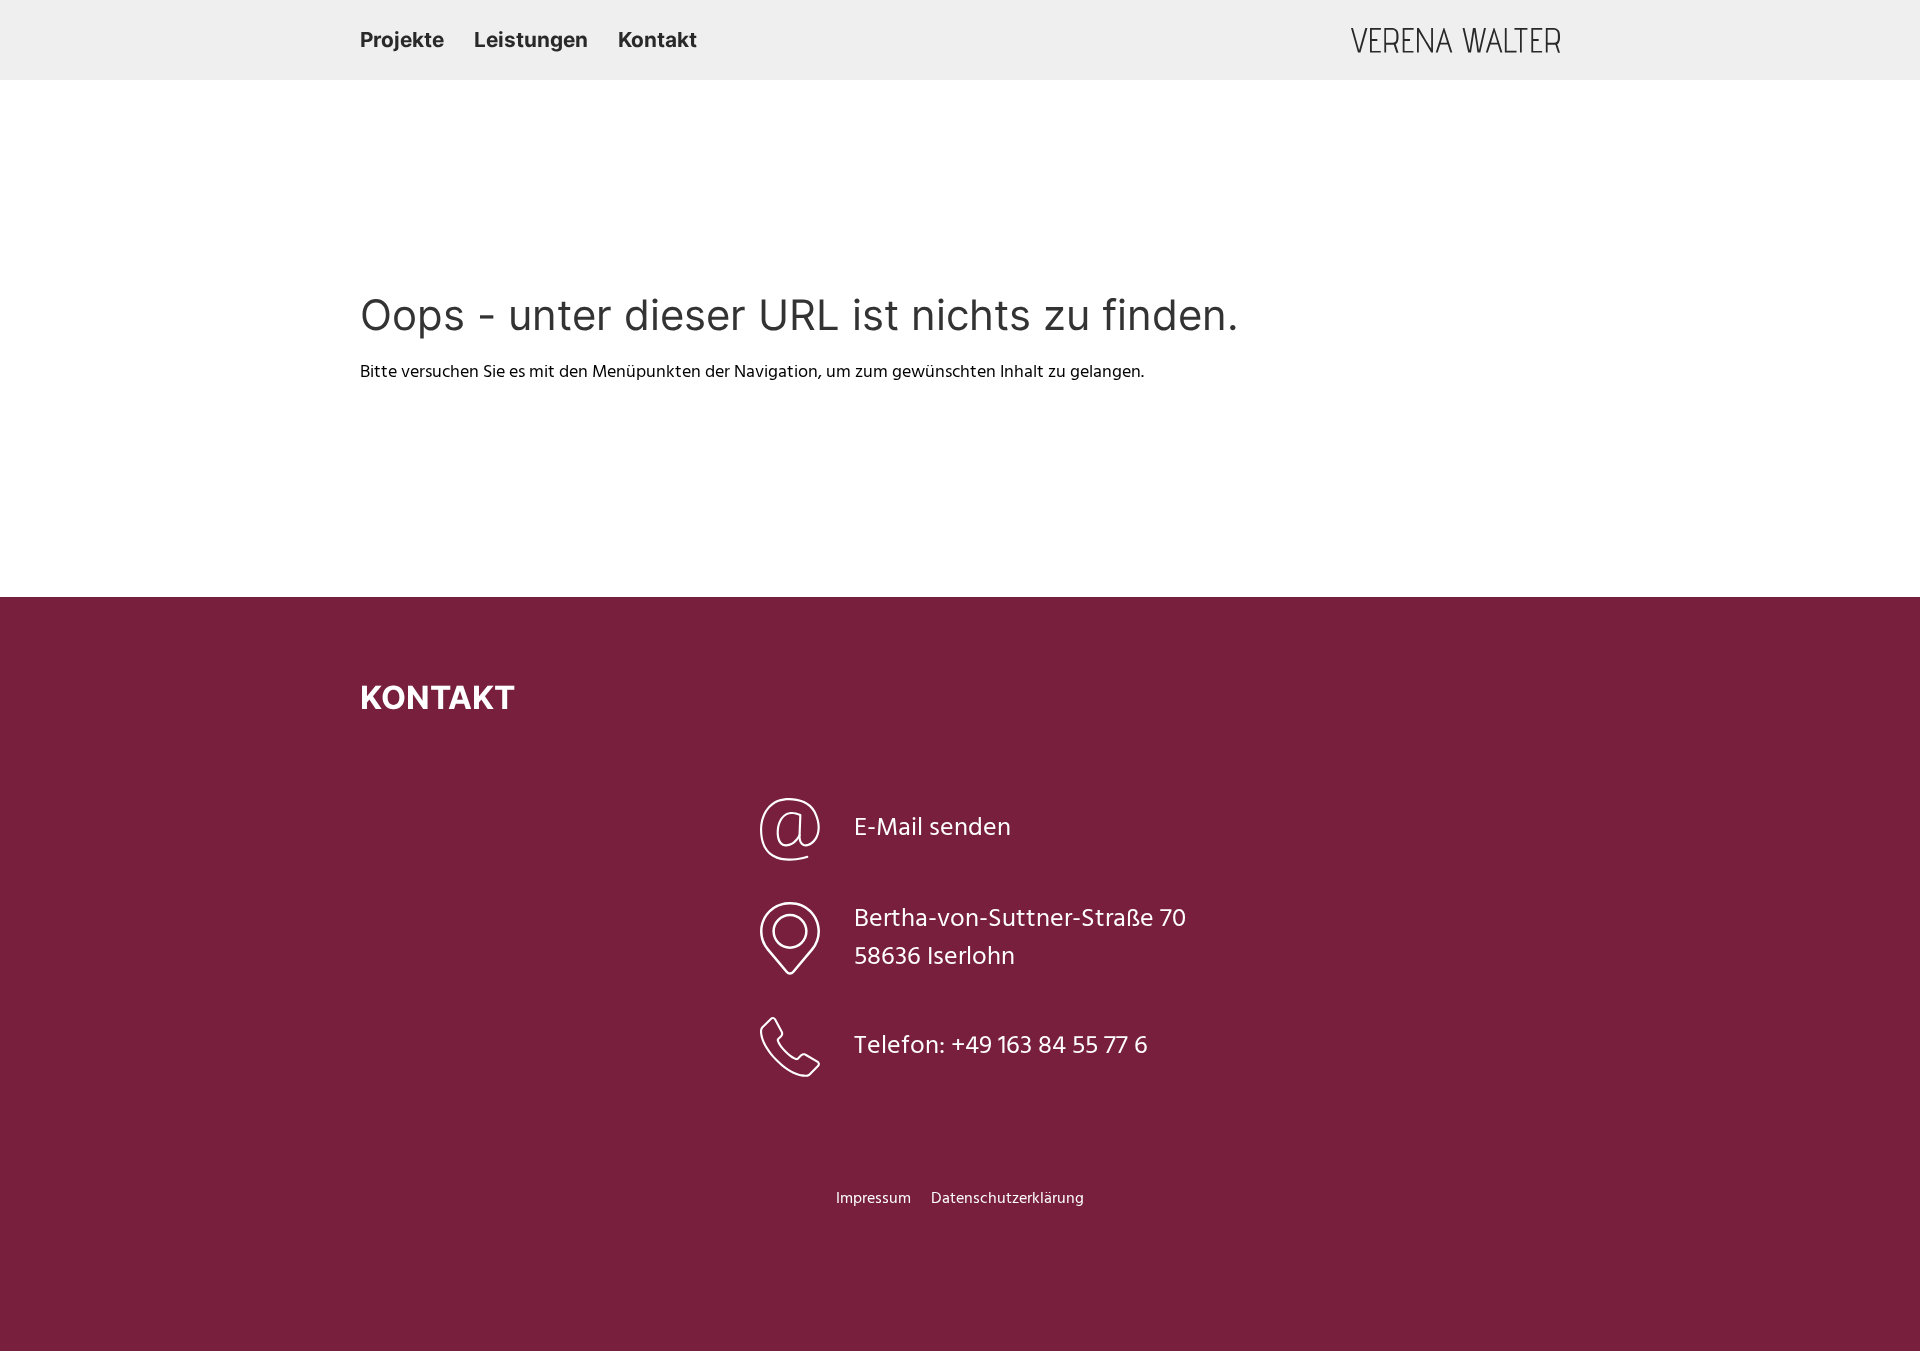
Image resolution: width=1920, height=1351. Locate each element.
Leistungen (531, 39)
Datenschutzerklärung (1007, 1199)
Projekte (402, 39)
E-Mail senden (932, 828)
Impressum (873, 1199)
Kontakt (657, 39)
